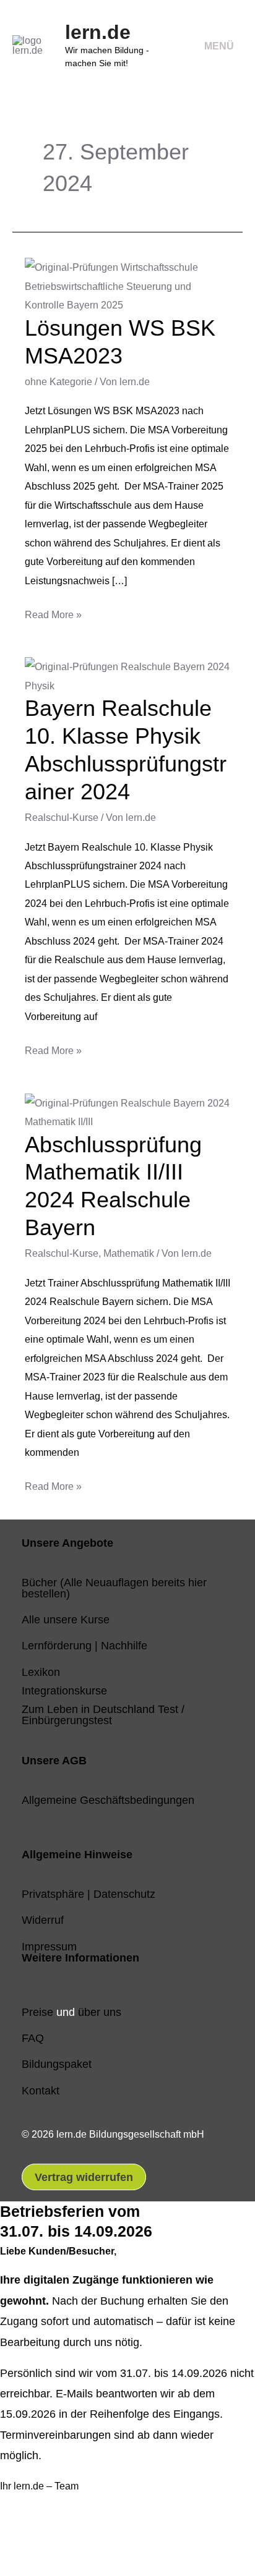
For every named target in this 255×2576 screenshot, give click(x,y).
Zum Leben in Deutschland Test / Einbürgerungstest (103, 1715)
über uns (100, 2012)
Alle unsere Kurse (66, 1619)
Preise (37, 2012)
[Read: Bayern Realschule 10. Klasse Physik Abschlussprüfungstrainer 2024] (127, 675)
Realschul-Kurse (62, 817)
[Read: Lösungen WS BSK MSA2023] (127, 285)
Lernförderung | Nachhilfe (84, 1645)
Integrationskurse (64, 1690)
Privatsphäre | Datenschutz (89, 1894)
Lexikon (41, 1672)
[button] (29, 2540)
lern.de (98, 32)
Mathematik (129, 1253)
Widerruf (43, 1920)
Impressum (49, 1946)
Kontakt (41, 2090)
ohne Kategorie (58, 381)
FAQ (33, 2038)
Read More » (53, 613)
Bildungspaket (57, 2064)
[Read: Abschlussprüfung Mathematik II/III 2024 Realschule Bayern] (127, 1111)
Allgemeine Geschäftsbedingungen (108, 1800)
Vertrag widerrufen (84, 2177)
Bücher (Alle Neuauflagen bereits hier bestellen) (114, 1588)
